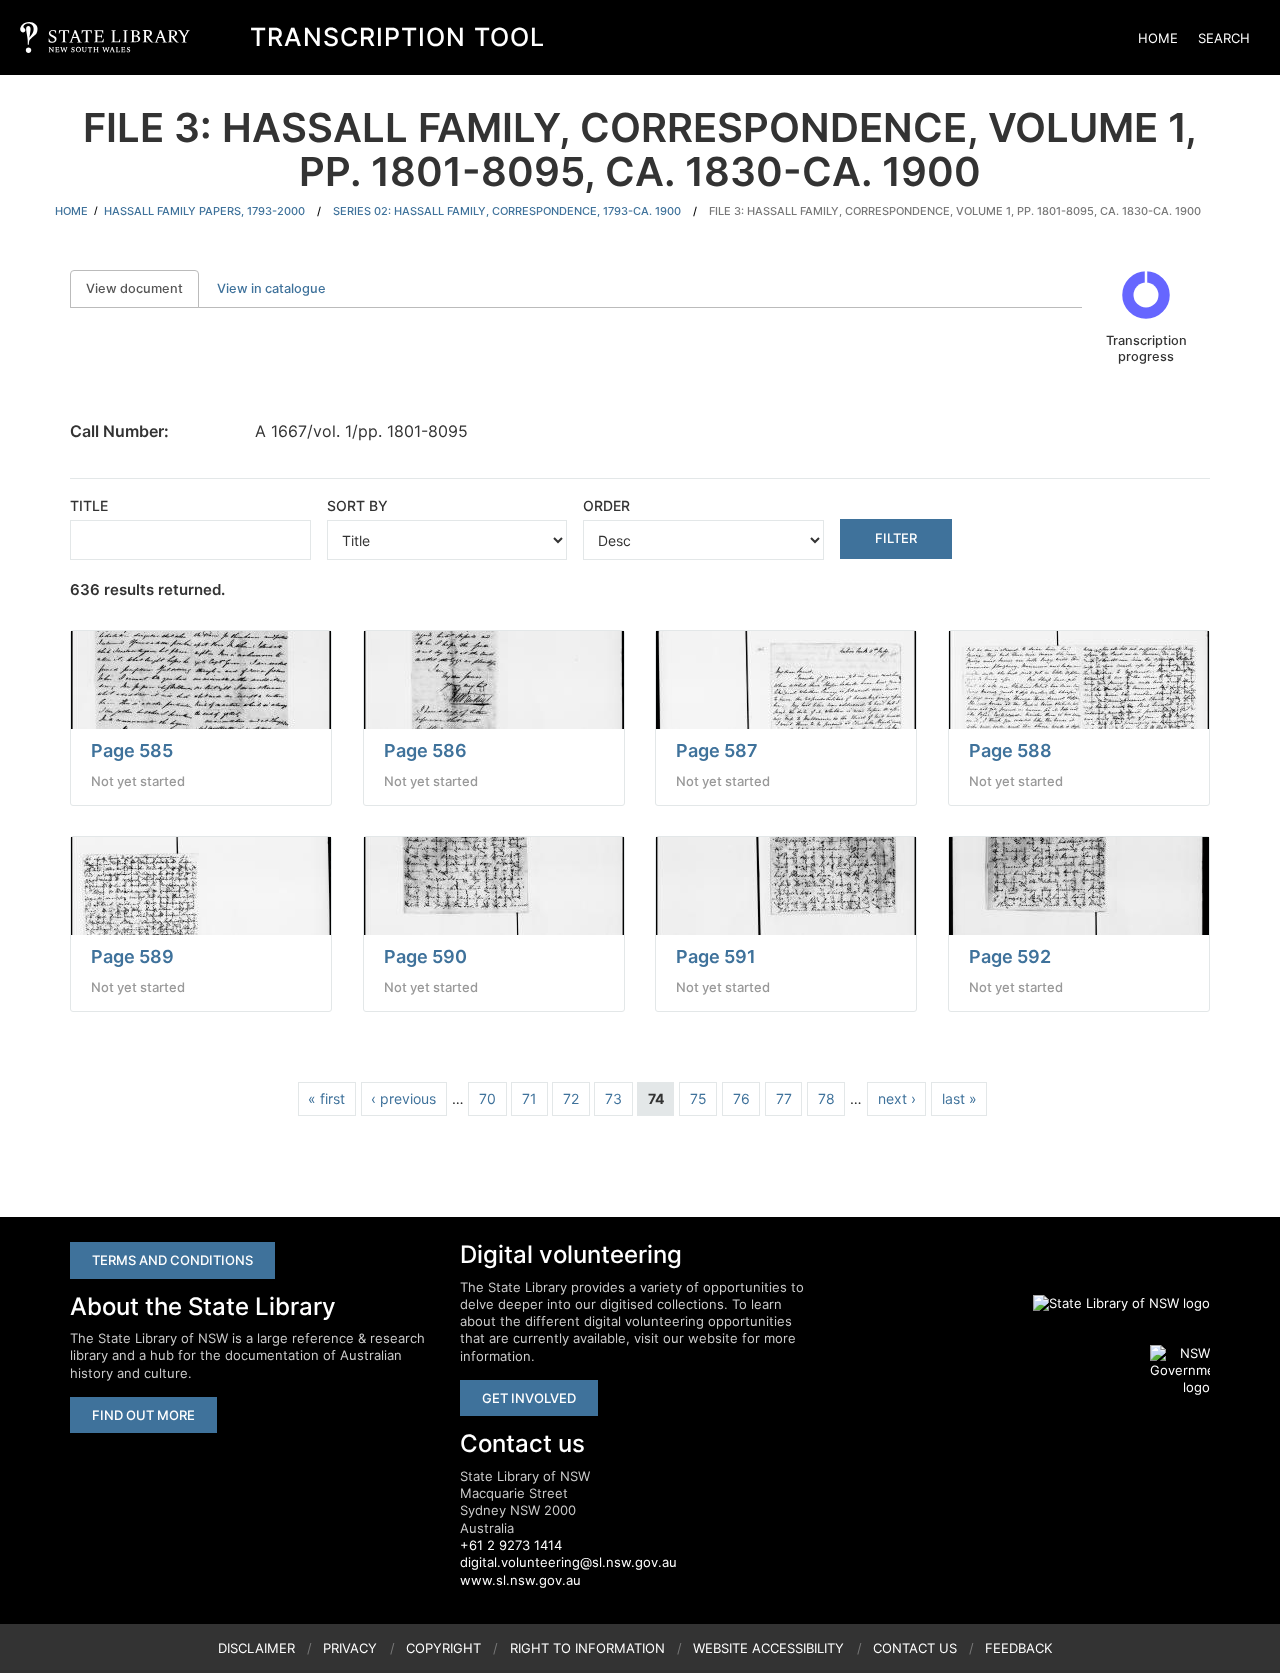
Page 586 (425, 750)
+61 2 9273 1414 (511, 1545)
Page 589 (132, 956)
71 (529, 1098)
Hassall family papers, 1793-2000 (204, 211)
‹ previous (403, 1098)
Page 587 (717, 750)
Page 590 (425, 956)
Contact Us (915, 1648)
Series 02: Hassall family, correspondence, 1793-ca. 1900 (507, 211)
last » (959, 1098)
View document (142, 288)
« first (326, 1098)
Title (89, 505)
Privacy (350, 1648)
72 (571, 1098)
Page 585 (132, 750)
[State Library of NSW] (1110, 1304)
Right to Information (587, 1648)
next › (897, 1098)
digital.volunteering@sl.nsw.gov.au (568, 1562)
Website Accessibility (768, 1648)
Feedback (1018, 1648)
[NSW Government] (1180, 1371)
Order (606, 505)
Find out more (143, 1415)
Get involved (529, 1398)
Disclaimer (256, 1648)
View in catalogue (271, 288)
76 (741, 1098)
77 (784, 1098)
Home (1158, 38)
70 (487, 1098)
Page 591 (716, 956)
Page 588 (1010, 750)
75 (698, 1098)
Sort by (357, 505)
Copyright (443, 1648)
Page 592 (1010, 956)
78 (826, 1098)
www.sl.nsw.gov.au (520, 1580)
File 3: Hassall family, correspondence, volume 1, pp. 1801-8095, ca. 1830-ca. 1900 (955, 211)
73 (613, 1098)
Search (1224, 38)
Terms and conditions (172, 1260)
